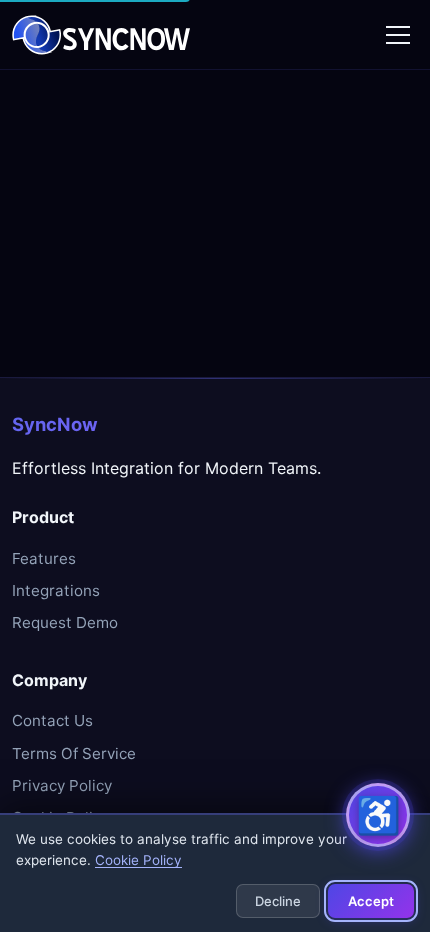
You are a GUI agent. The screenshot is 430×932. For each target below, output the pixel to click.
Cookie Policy (138, 860)
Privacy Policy (62, 785)
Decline (278, 901)
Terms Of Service (74, 753)
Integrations (56, 590)
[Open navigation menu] (398, 35)
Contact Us (52, 720)
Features (44, 558)
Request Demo (65, 622)
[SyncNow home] (101, 35)
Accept (371, 901)
